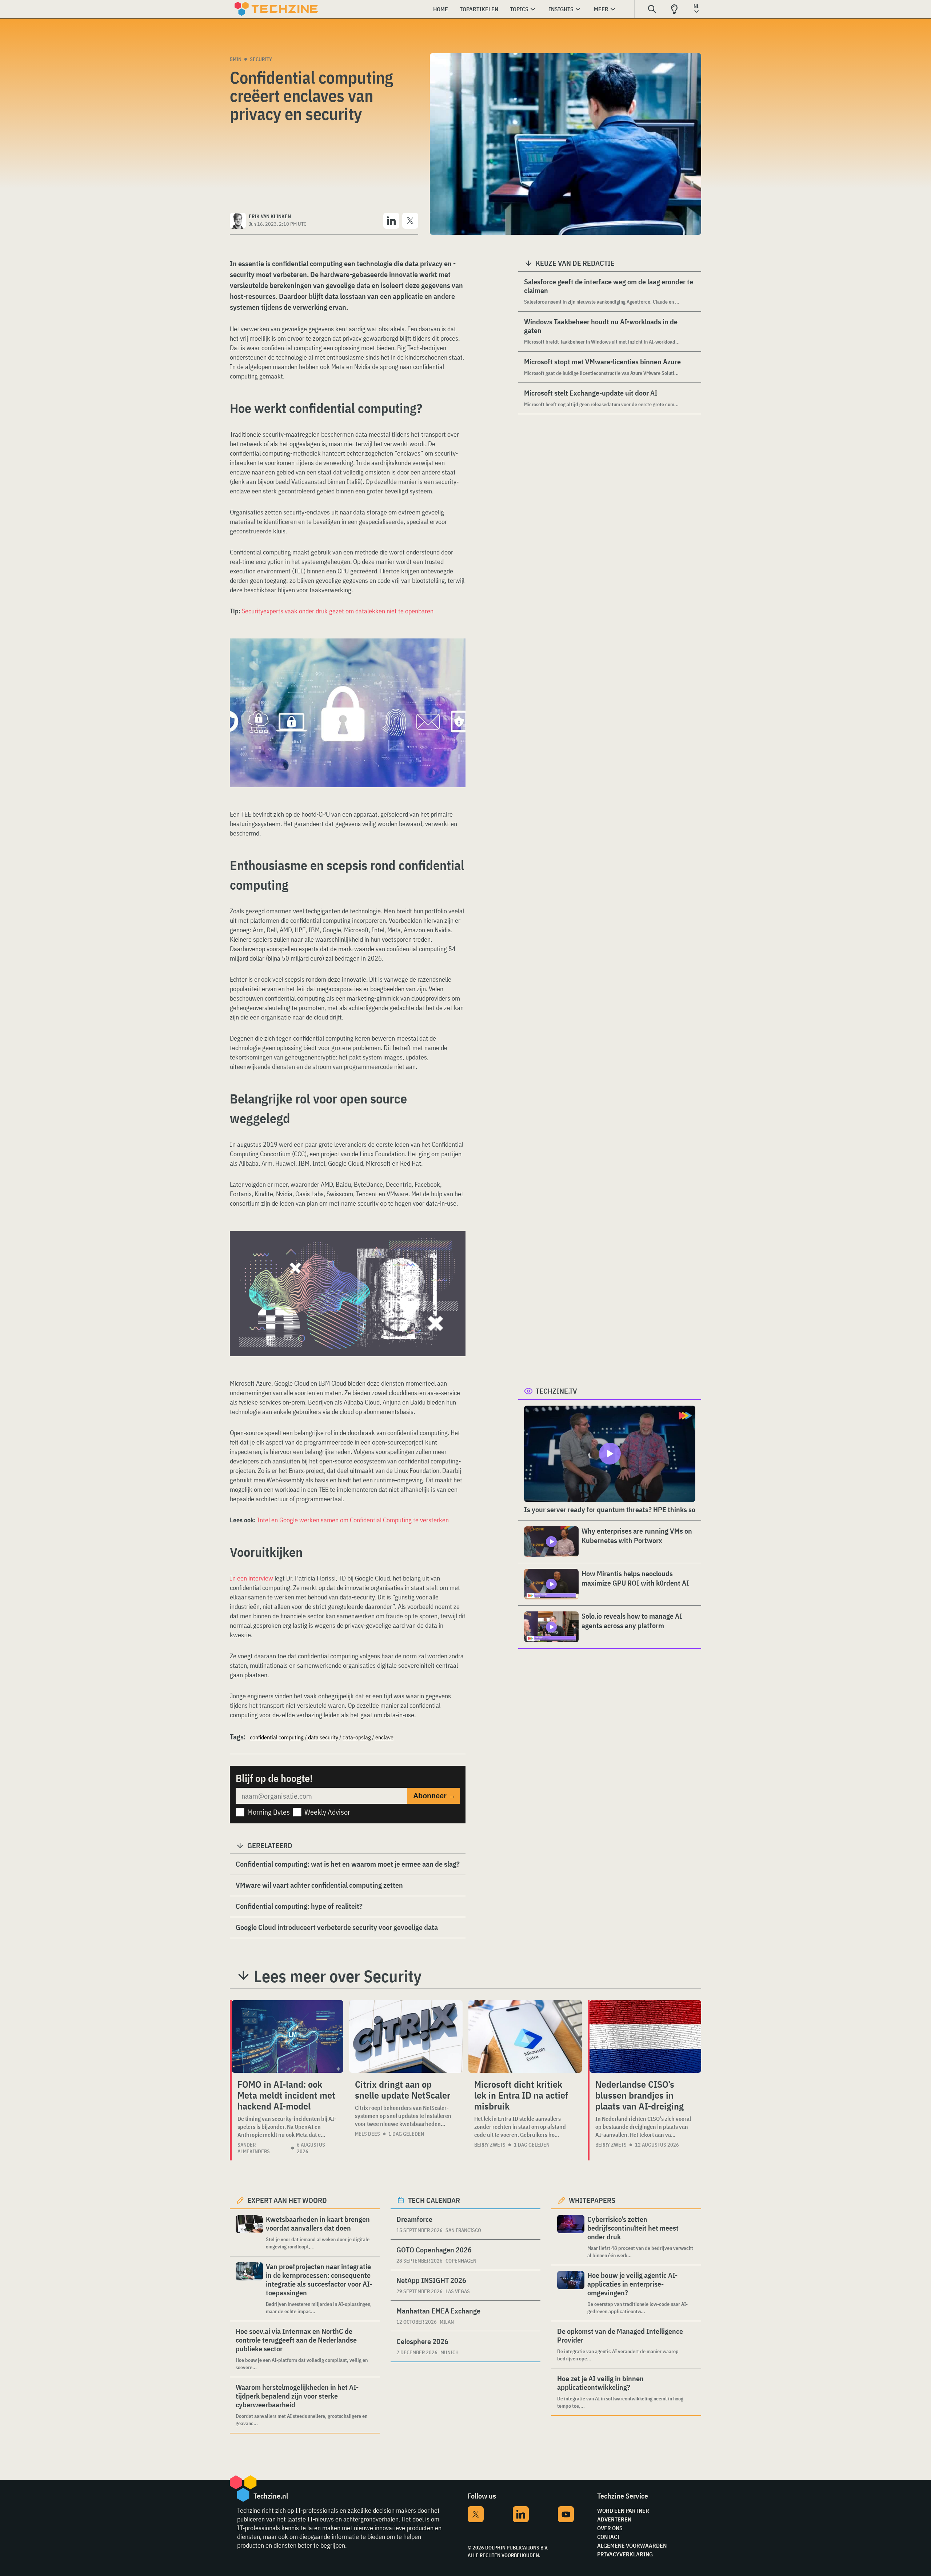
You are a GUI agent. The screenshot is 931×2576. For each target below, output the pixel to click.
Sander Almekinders (254, 2148)
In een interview (251, 1578)
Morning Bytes (269, 1812)
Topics (519, 9)
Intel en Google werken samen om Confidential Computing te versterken (353, 1520)
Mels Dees (367, 2134)
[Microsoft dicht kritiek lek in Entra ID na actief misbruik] (525, 2036)
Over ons (610, 2528)
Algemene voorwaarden (632, 2545)
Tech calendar (434, 2200)
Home (441, 9)
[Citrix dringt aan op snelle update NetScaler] (406, 2036)
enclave (384, 1737)
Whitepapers (592, 2200)
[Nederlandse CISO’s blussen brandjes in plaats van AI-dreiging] (645, 2036)
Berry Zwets (490, 2145)
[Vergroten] (456, 659)
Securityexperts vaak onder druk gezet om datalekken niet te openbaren (338, 611)
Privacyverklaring (625, 2554)
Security (261, 59)
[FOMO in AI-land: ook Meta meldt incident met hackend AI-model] (287, 2036)
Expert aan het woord (287, 2200)
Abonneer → (435, 1796)
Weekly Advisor (327, 1812)
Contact (609, 2537)
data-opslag (357, 1737)
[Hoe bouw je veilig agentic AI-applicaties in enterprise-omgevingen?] (571, 2293)
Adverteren (614, 2519)
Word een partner (623, 2511)
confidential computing (277, 1737)
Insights (561, 9)
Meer (601, 9)
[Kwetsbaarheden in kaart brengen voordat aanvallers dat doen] (249, 2233)
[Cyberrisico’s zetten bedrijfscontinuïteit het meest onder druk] (571, 2237)
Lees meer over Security (338, 1976)
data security (323, 1737)
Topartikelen (479, 9)
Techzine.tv (556, 1391)
